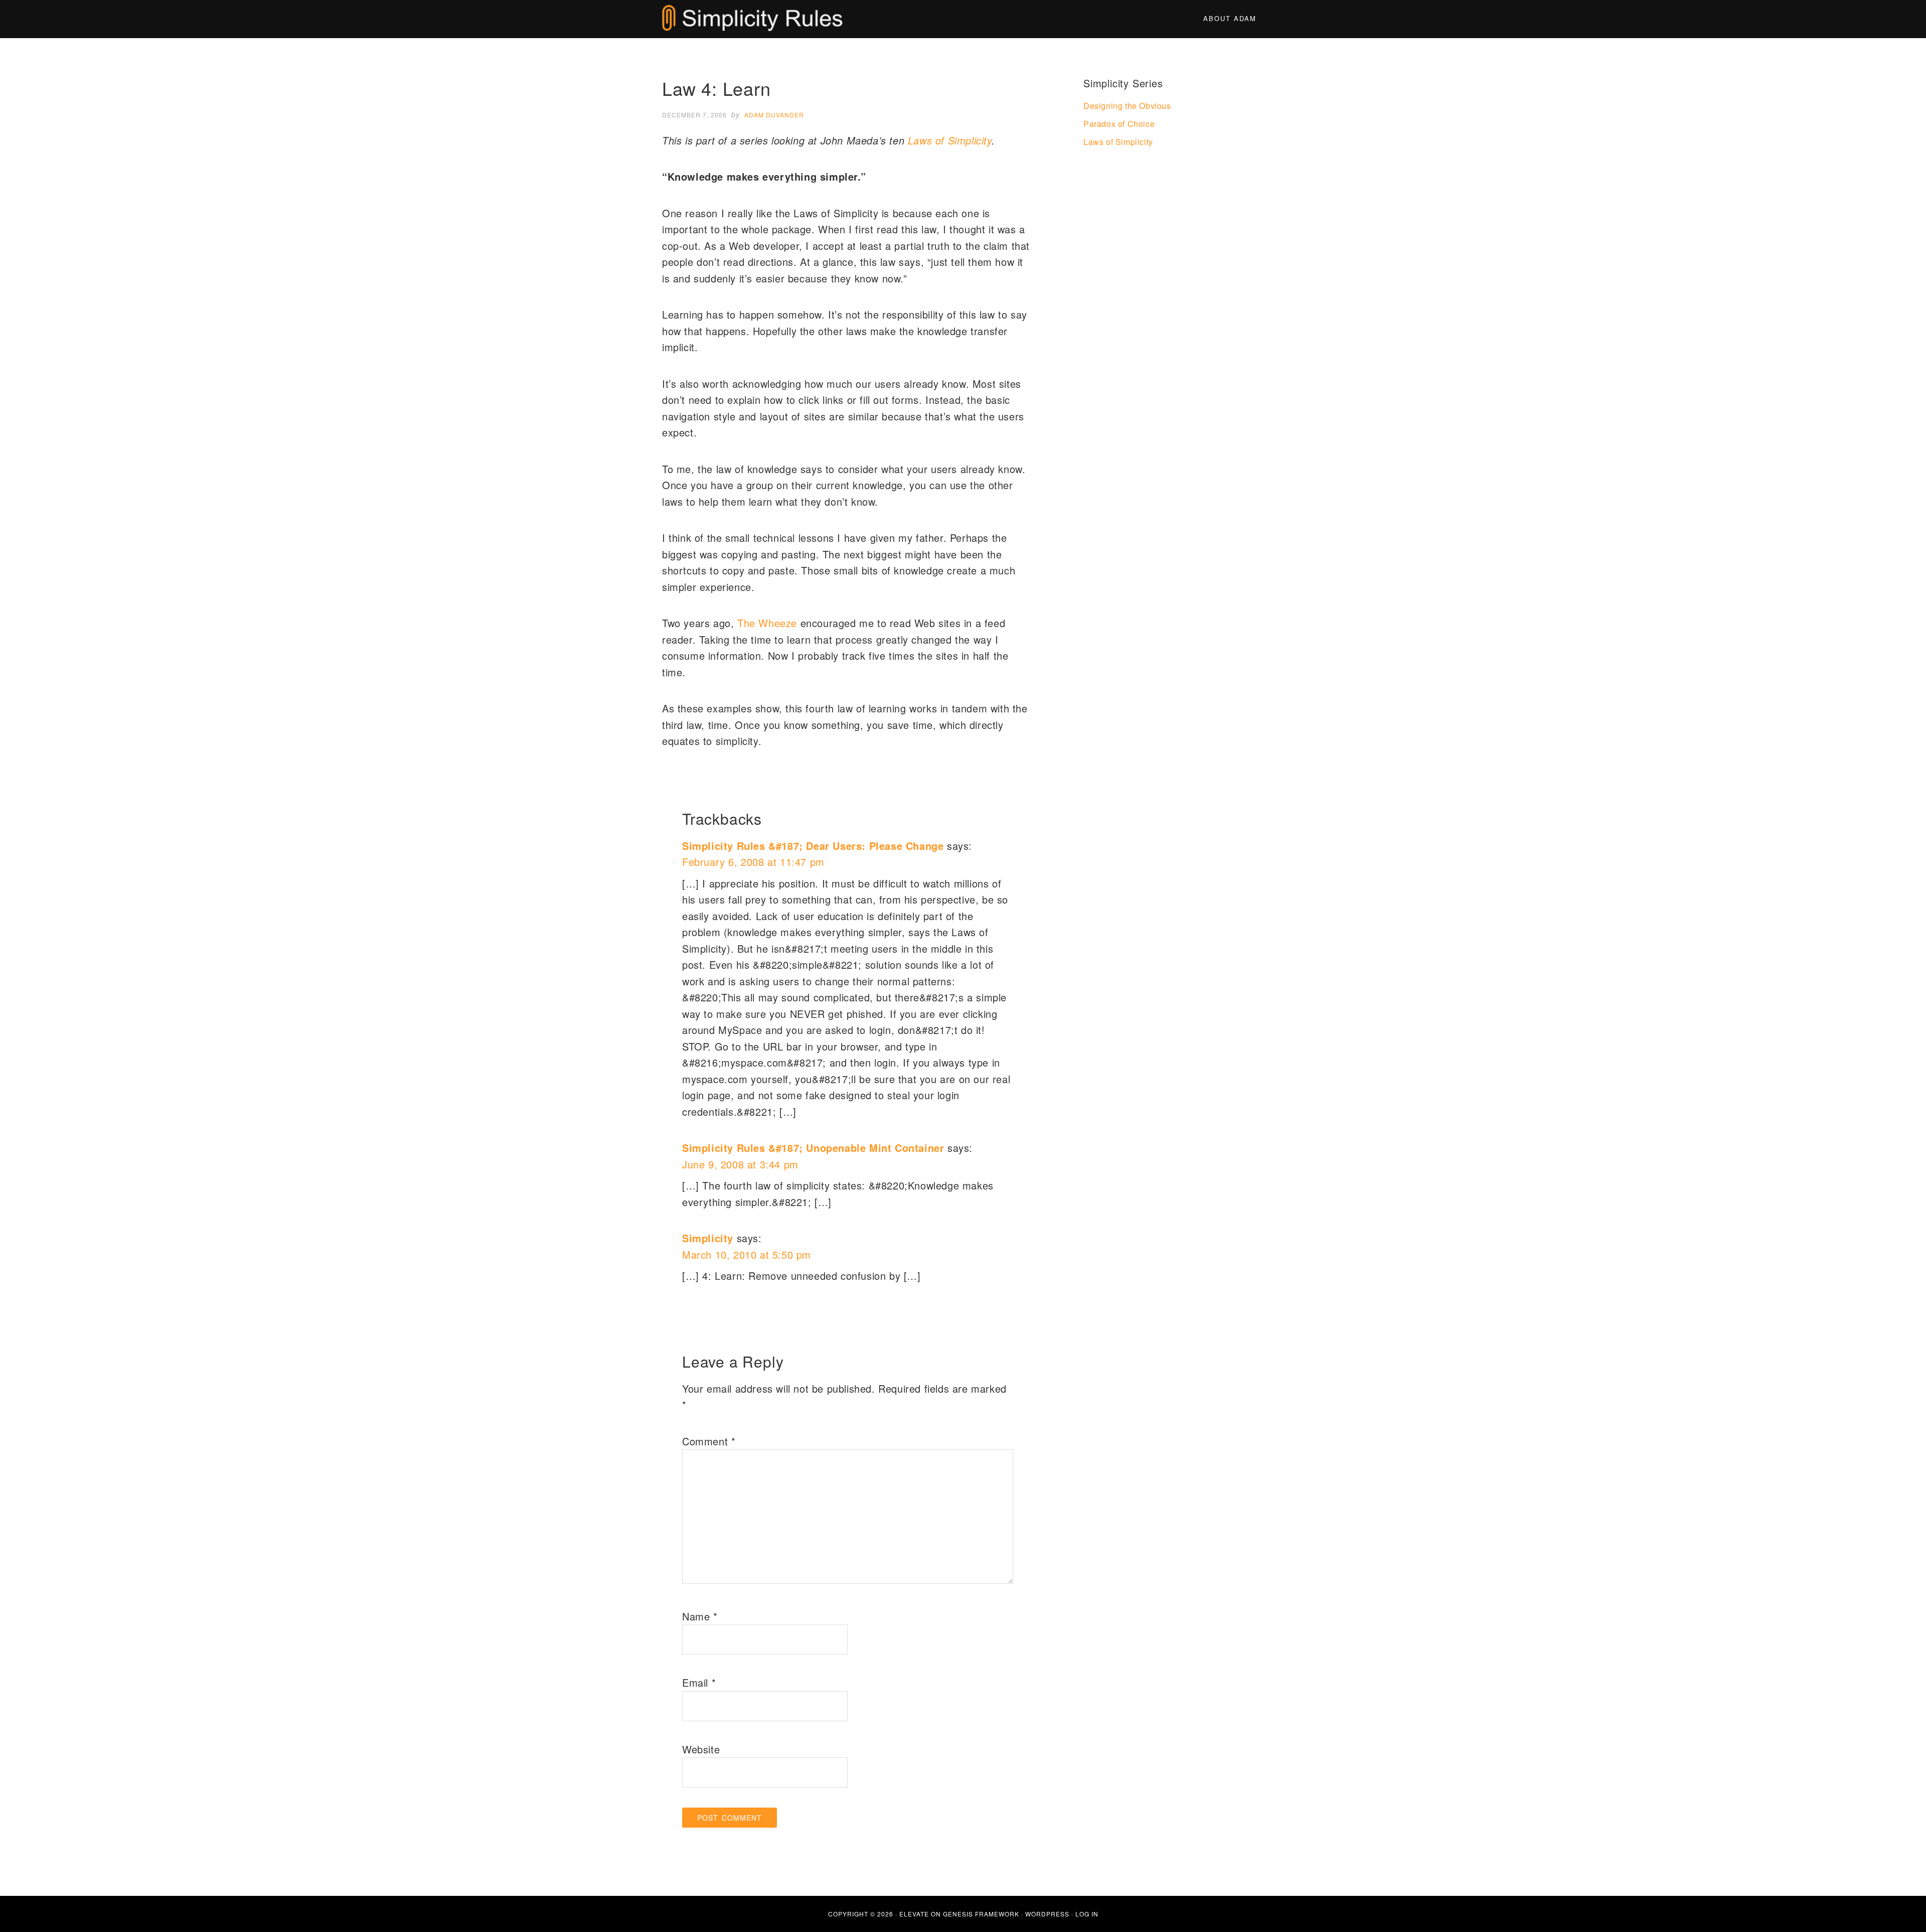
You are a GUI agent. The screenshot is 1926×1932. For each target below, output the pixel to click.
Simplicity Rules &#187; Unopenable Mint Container (813, 1148)
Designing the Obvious (1127, 106)
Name (700, 1616)
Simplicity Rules (752, 19)
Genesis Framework (981, 1914)
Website (701, 1749)
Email (699, 1682)
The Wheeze (767, 623)
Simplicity (708, 1238)
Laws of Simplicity (950, 140)
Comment (709, 1441)
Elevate (914, 1914)
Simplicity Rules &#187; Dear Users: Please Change (813, 846)
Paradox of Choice (1119, 124)
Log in (1087, 1914)
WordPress (1047, 1914)
